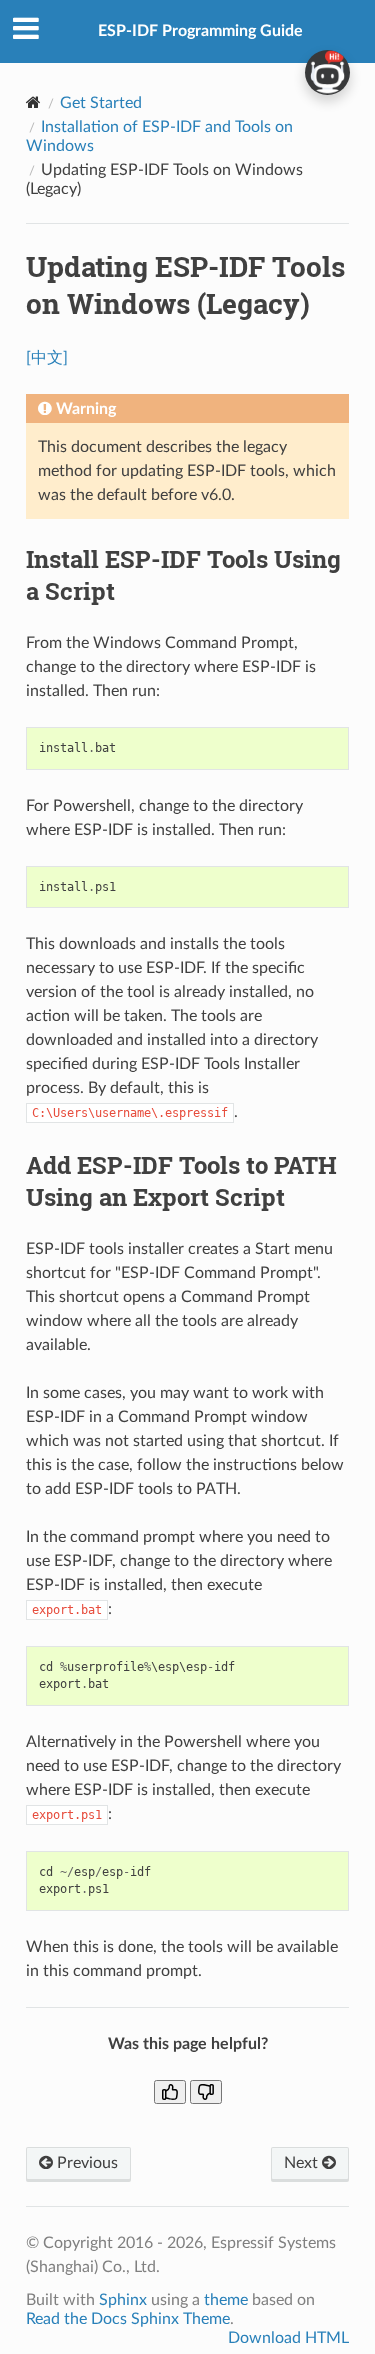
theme (226, 2300)
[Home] (33, 102)
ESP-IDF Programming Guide (200, 31)
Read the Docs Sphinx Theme (128, 2319)
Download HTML (288, 2338)
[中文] (47, 358)
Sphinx (123, 2300)
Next (303, 2163)
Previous (85, 2163)
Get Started (101, 103)
